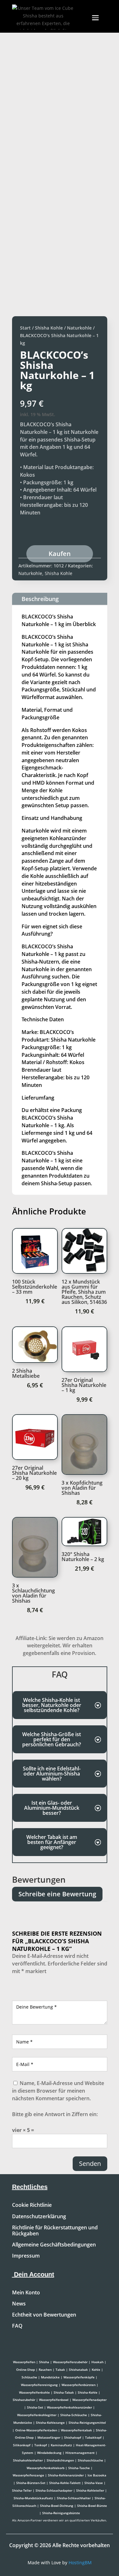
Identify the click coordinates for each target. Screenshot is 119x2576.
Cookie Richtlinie (32, 2205)
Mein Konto (26, 2293)
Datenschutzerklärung (39, 2217)
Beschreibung (40, 599)
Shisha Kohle (49, 328)
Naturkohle (79, 328)
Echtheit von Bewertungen (44, 2315)
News (19, 2304)
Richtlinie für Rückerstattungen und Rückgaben (55, 2231)
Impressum (26, 2256)
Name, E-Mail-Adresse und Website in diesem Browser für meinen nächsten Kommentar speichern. (58, 2091)
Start (25, 328)
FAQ (17, 2326)
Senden (90, 2164)
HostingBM (80, 2563)
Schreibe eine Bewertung (57, 1894)
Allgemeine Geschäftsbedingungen (54, 2245)
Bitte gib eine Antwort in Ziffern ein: (55, 2114)
